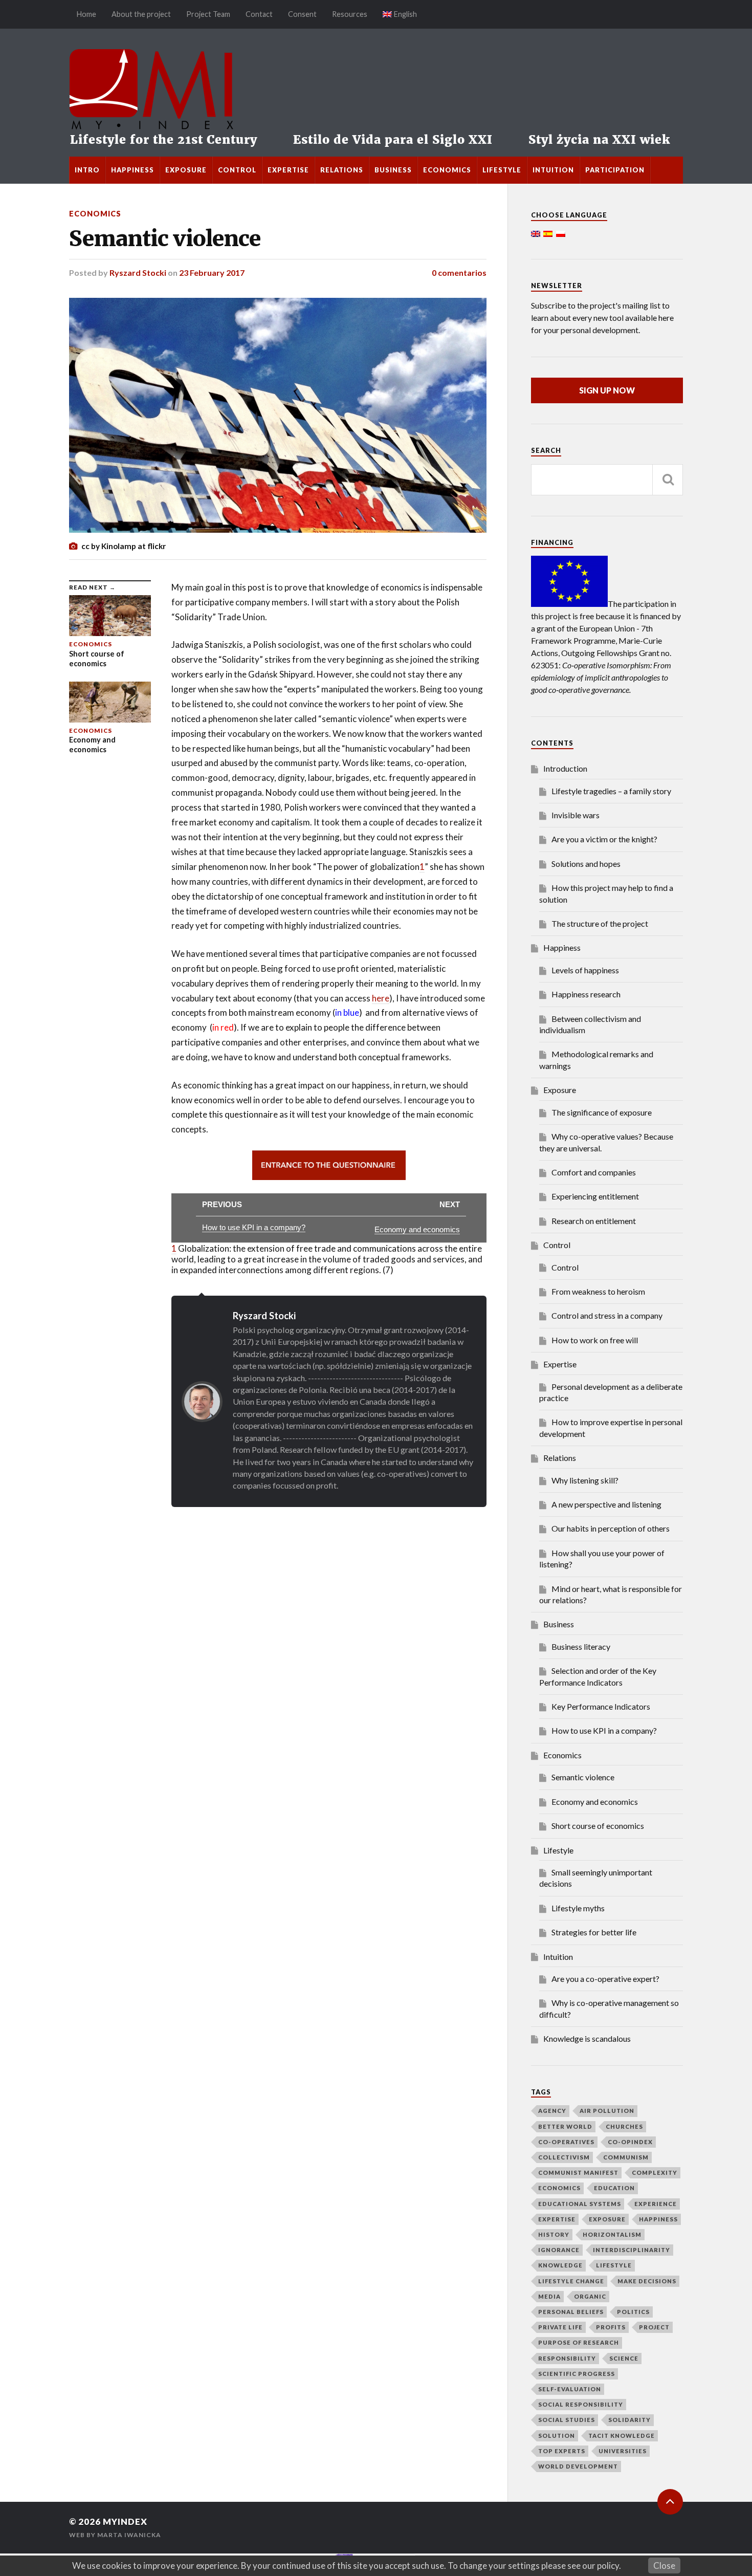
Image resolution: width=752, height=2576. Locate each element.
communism (626, 2157)
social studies (567, 2420)
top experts (562, 2451)
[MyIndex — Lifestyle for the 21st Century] (376, 93)
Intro (87, 170)
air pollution (607, 2111)
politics (633, 2312)
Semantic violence (165, 238)
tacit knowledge (622, 2436)
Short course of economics (598, 1826)
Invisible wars (576, 815)
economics (559, 2188)
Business (393, 170)
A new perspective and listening (606, 1504)
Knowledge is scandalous (587, 2038)
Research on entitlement (594, 1221)
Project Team (208, 14)
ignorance (559, 2250)
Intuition (553, 170)
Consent (302, 14)
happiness (658, 2219)
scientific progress (577, 2374)
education (614, 2188)
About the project (141, 14)
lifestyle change (571, 2281)
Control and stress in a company (607, 1315)
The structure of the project (600, 923)
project (654, 2327)
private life (560, 2327)
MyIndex (125, 2522)
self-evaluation (570, 2389)
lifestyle (614, 2265)
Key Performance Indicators (601, 1706)
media (549, 2296)
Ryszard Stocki (138, 272)
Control (237, 170)
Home (86, 14)
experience (656, 2204)
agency (552, 2111)
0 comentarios (459, 272)
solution (557, 2436)
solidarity (629, 2420)
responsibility (567, 2358)
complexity (655, 2173)
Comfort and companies (594, 1172)
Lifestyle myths (578, 1908)
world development (578, 2466)
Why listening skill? (585, 1480)
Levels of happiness (585, 970)
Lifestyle (502, 170)
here (381, 998)
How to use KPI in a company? (604, 1730)
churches (624, 2126)
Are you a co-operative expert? (605, 1979)
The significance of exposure (602, 1112)
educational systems (580, 2204)
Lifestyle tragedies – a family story (611, 791)
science (624, 2358)
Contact (259, 14)
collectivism (564, 2157)
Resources (350, 14)
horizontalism (612, 2234)
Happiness (132, 170)
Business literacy (581, 1646)
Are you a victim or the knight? (604, 839)
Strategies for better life (594, 1932)
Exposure (186, 170)
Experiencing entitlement (595, 1196)
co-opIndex (630, 2142)
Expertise (288, 170)
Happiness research (586, 994)
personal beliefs (571, 2312)
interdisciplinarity (632, 2250)
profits (611, 2327)
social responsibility (581, 2404)
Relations (342, 170)
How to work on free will (595, 1340)
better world (565, 2126)
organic (590, 2296)
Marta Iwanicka (129, 2535)
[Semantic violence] (278, 415)
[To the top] (670, 2502)
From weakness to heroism (598, 1291)
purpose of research (579, 2342)
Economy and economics (595, 1802)
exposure (607, 2219)
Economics (447, 170)
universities (623, 2451)
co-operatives (566, 2142)
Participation (615, 170)
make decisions (647, 2281)
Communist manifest (578, 2173)
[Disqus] (278, 1635)
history (554, 2234)
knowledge (560, 2265)
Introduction (565, 768)
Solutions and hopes (586, 864)
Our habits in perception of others (611, 1528)
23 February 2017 (212, 272)
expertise (557, 2219)
